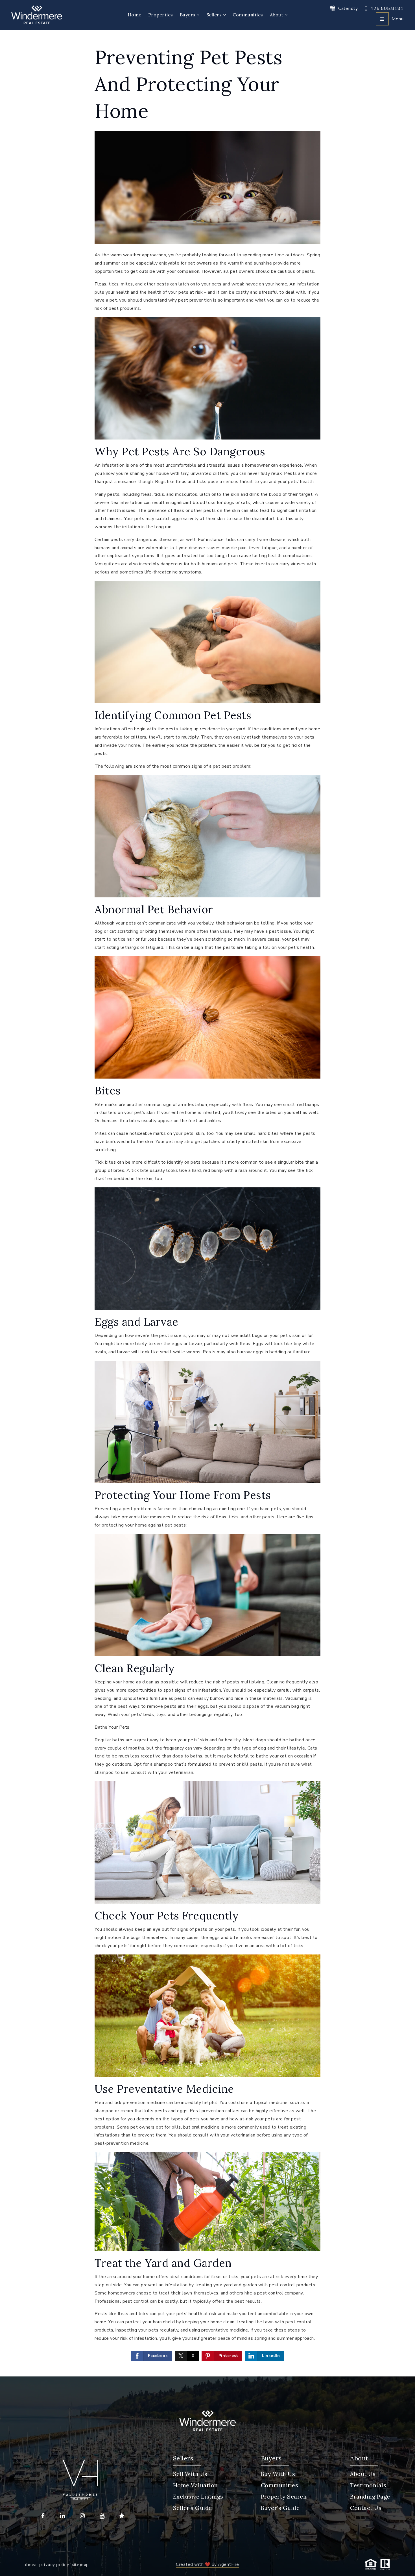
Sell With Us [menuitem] (190, 2474)
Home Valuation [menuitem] (196, 2485)
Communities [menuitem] (248, 15)
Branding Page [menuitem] (370, 2496)
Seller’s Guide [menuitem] (193, 2508)
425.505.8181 (387, 8)
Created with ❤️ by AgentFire (207, 2564)
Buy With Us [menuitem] (278, 2474)
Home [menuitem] (135, 15)
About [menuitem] (277, 15)
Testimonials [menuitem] (368, 2485)
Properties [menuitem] (161, 15)
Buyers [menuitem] (188, 15)
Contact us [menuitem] (366, 2508)
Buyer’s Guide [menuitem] (280, 2508)
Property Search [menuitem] (284, 2496)
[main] (207, 1203)
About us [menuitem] (363, 2474)
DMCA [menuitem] (31, 2565)
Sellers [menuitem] (215, 15)
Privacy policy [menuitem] (54, 2565)
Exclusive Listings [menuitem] (198, 2496)
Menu (398, 19)
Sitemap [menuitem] (80, 2565)
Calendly (348, 8)
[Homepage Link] (37, 14)
